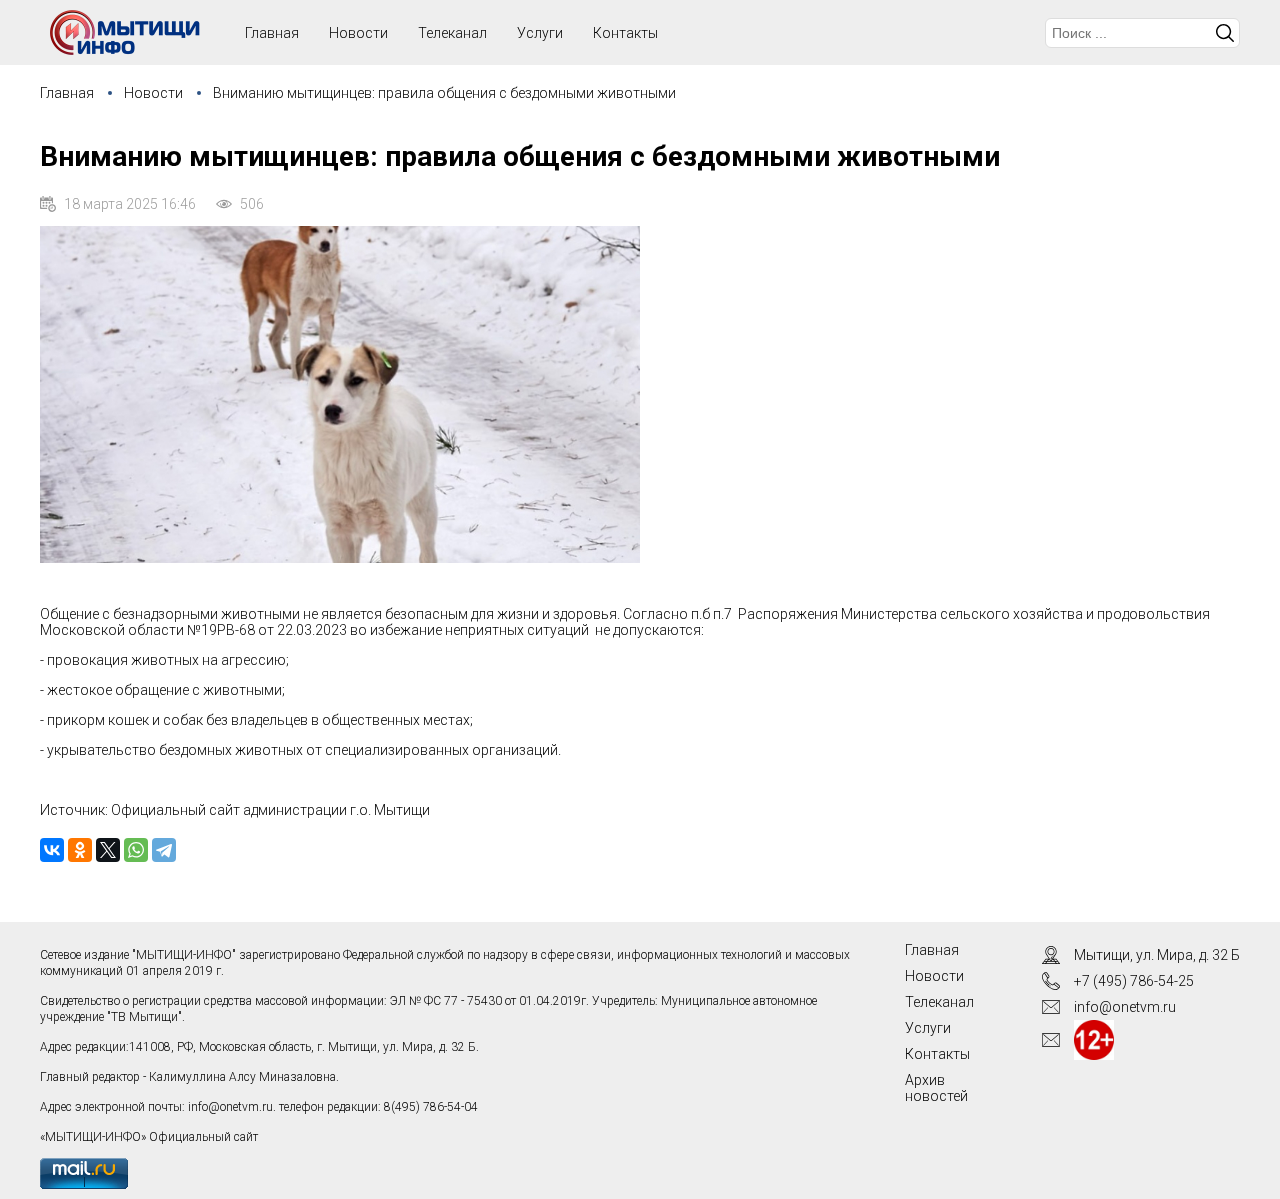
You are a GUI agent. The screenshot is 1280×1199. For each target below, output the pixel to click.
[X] (108, 850)
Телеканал (452, 33)
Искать (1225, 33)
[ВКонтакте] (52, 850)
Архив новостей (936, 1088)
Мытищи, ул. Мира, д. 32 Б (1157, 955)
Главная (67, 93)
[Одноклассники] (80, 850)
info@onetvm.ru (230, 1107)
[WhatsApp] (136, 850)
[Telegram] (164, 850)
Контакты (625, 33)
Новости (358, 33)
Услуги (540, 33)
